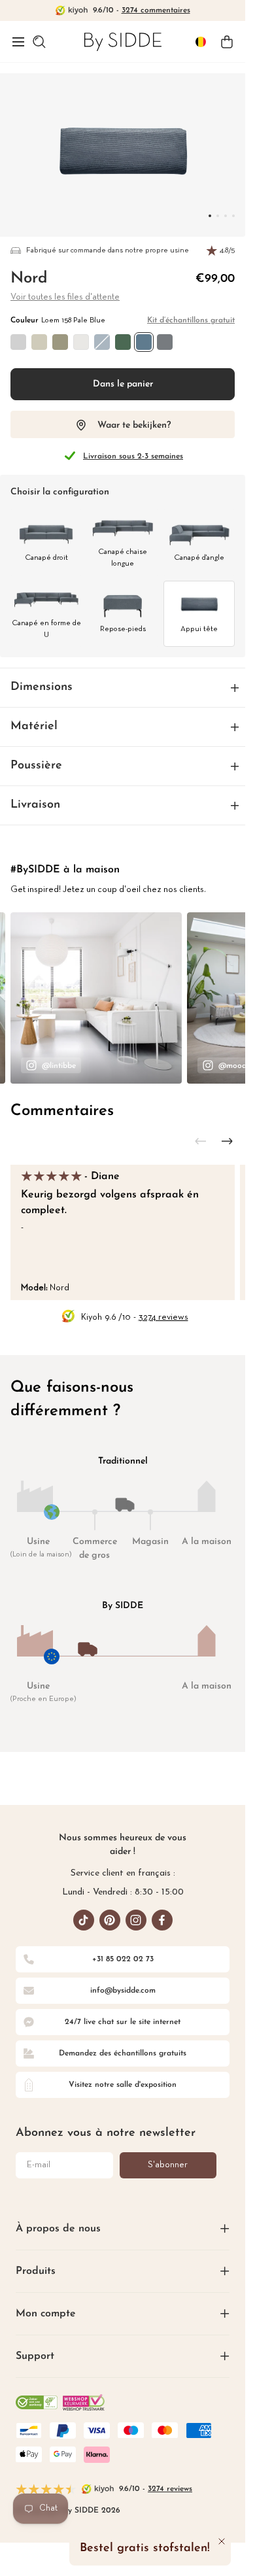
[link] (123, 42)
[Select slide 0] (210, 216)
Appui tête (199, 629)
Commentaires (62, 1111)
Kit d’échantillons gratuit (191, 320)
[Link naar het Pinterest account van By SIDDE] (110, 1920)
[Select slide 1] (218, 216)
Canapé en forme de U (46, 629)
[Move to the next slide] (227, 1141)
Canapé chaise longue (123, 558)
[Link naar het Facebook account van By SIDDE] (162, 1920)
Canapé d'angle (199, 558)
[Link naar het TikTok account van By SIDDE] (84, 1920)
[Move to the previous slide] (201, 1141)
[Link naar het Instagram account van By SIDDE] (136, 1920)
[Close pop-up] (222, 2541)
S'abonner (168, 2165)
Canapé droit (46, 558)
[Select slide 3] (233, 216)
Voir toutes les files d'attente (65, 297)
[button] (18, 42)
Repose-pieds (123, 629)
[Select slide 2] (226, 216)
